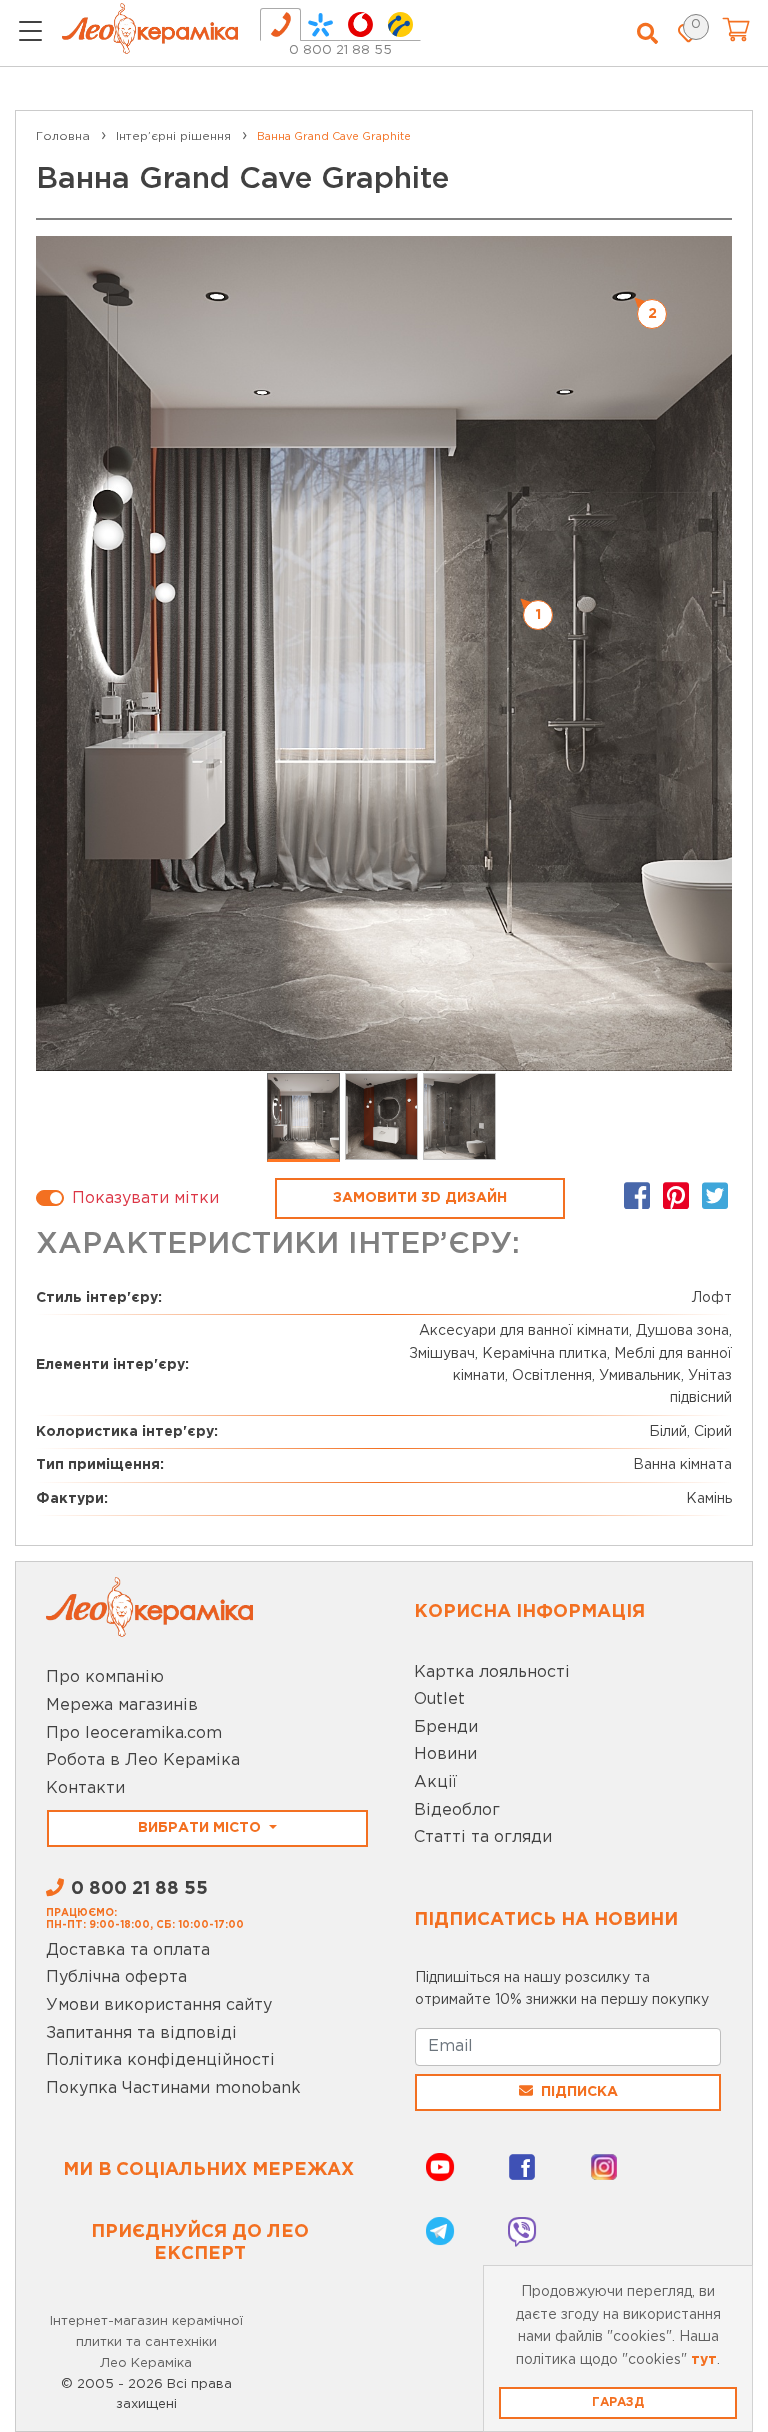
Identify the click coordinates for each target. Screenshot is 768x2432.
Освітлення (552, 1376)
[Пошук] (647, 34)
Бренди (446, 1727)
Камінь (709, 1499)
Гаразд (618, 2402)
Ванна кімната (682, 1465)
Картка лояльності (492, 1672)
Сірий (713, 1432)
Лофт (712, 1298)
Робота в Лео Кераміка (143, 1760)
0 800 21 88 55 (340, 50)
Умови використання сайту (159, 2005)
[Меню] (30, 34)
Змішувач (442, 1354)
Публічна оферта (116, 1977)
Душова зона (682, 1331)
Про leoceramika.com (134, 1733)
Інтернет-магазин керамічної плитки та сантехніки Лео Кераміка (146, 2342)
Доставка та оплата (128, 1950)
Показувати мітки (145, 1198)
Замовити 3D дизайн (420, 1198)
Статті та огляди (483, 1837)
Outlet (439, 1699)
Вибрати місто (201, 1828)
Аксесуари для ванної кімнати (524, 1331)
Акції (435, 1782)
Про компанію (105, 1677)
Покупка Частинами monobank (173, 2088)
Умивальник (640, 1376)
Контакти (85, 1788)
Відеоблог (457, 1810)
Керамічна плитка (544, 1354)
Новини (445, 1754)
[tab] (280, 24)
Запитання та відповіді (141, 2033)
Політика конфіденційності (160, 2060)
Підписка (579, 2092)
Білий (668, 1432)
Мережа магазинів (122, 1705)
